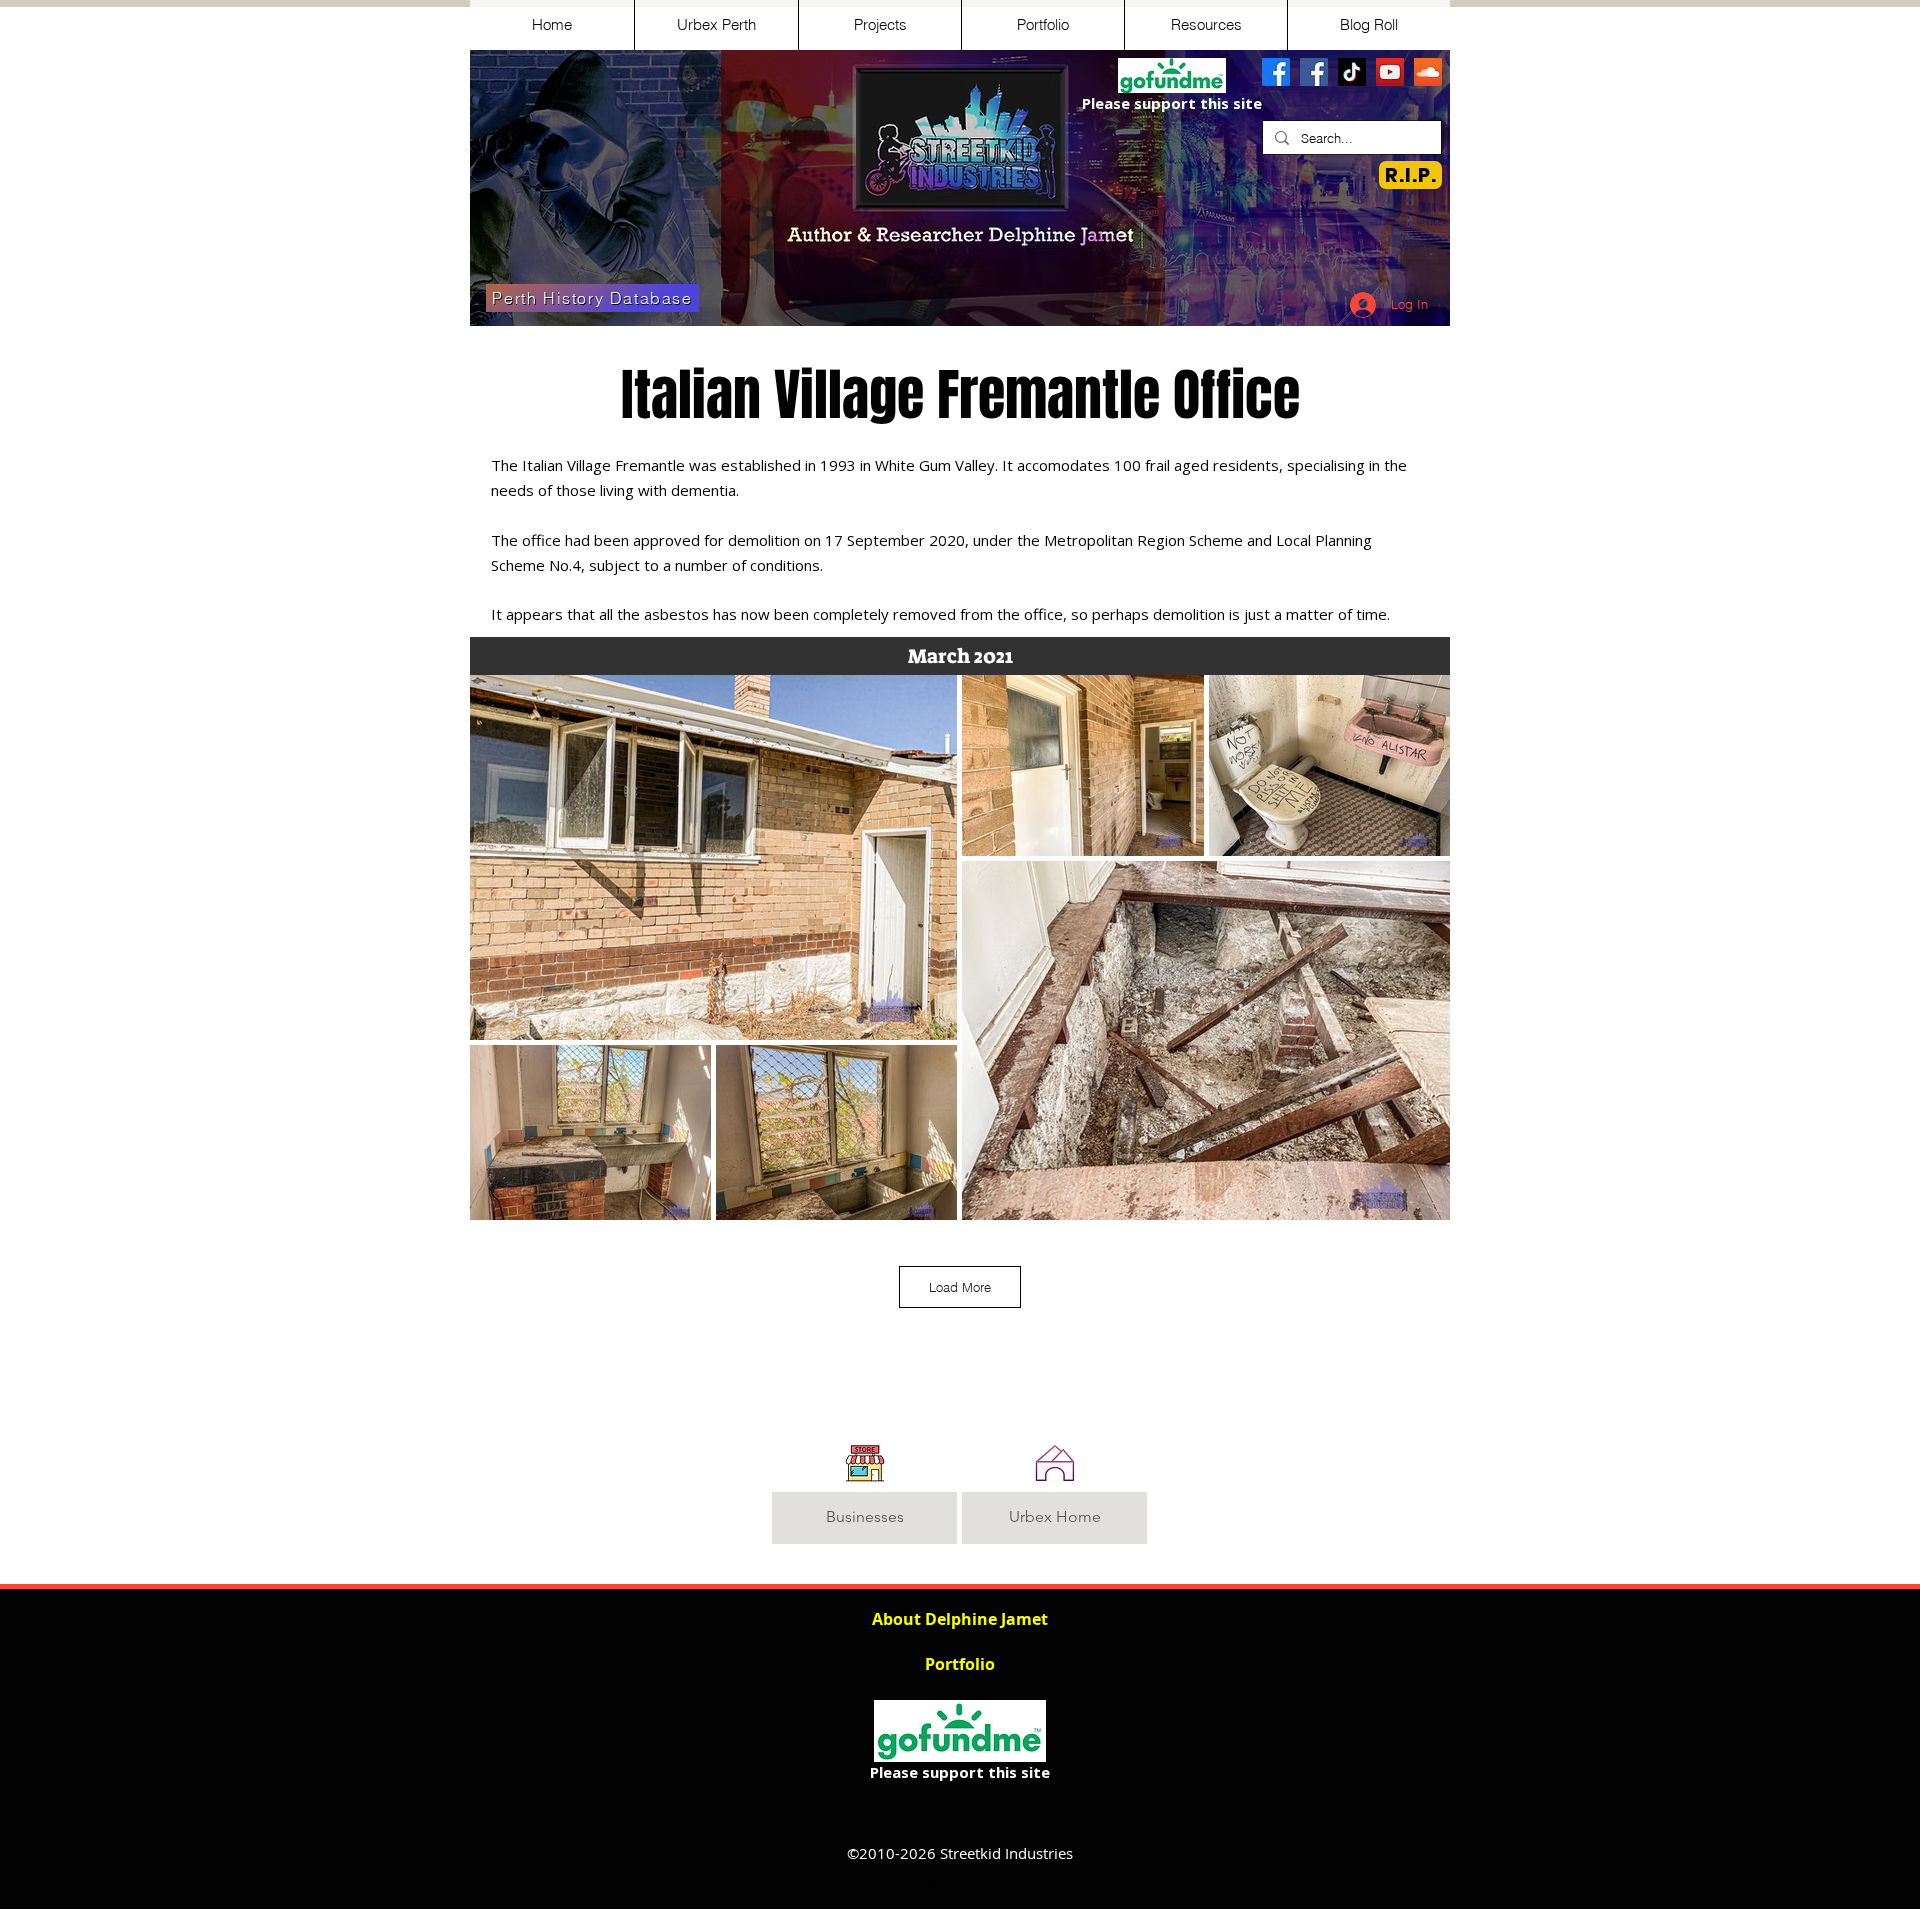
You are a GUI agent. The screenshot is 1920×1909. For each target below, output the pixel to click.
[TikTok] (1352, 72)
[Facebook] (1276, 72)
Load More (960, 1287)
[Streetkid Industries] (1314, 72)
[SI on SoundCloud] (1428, 72)
